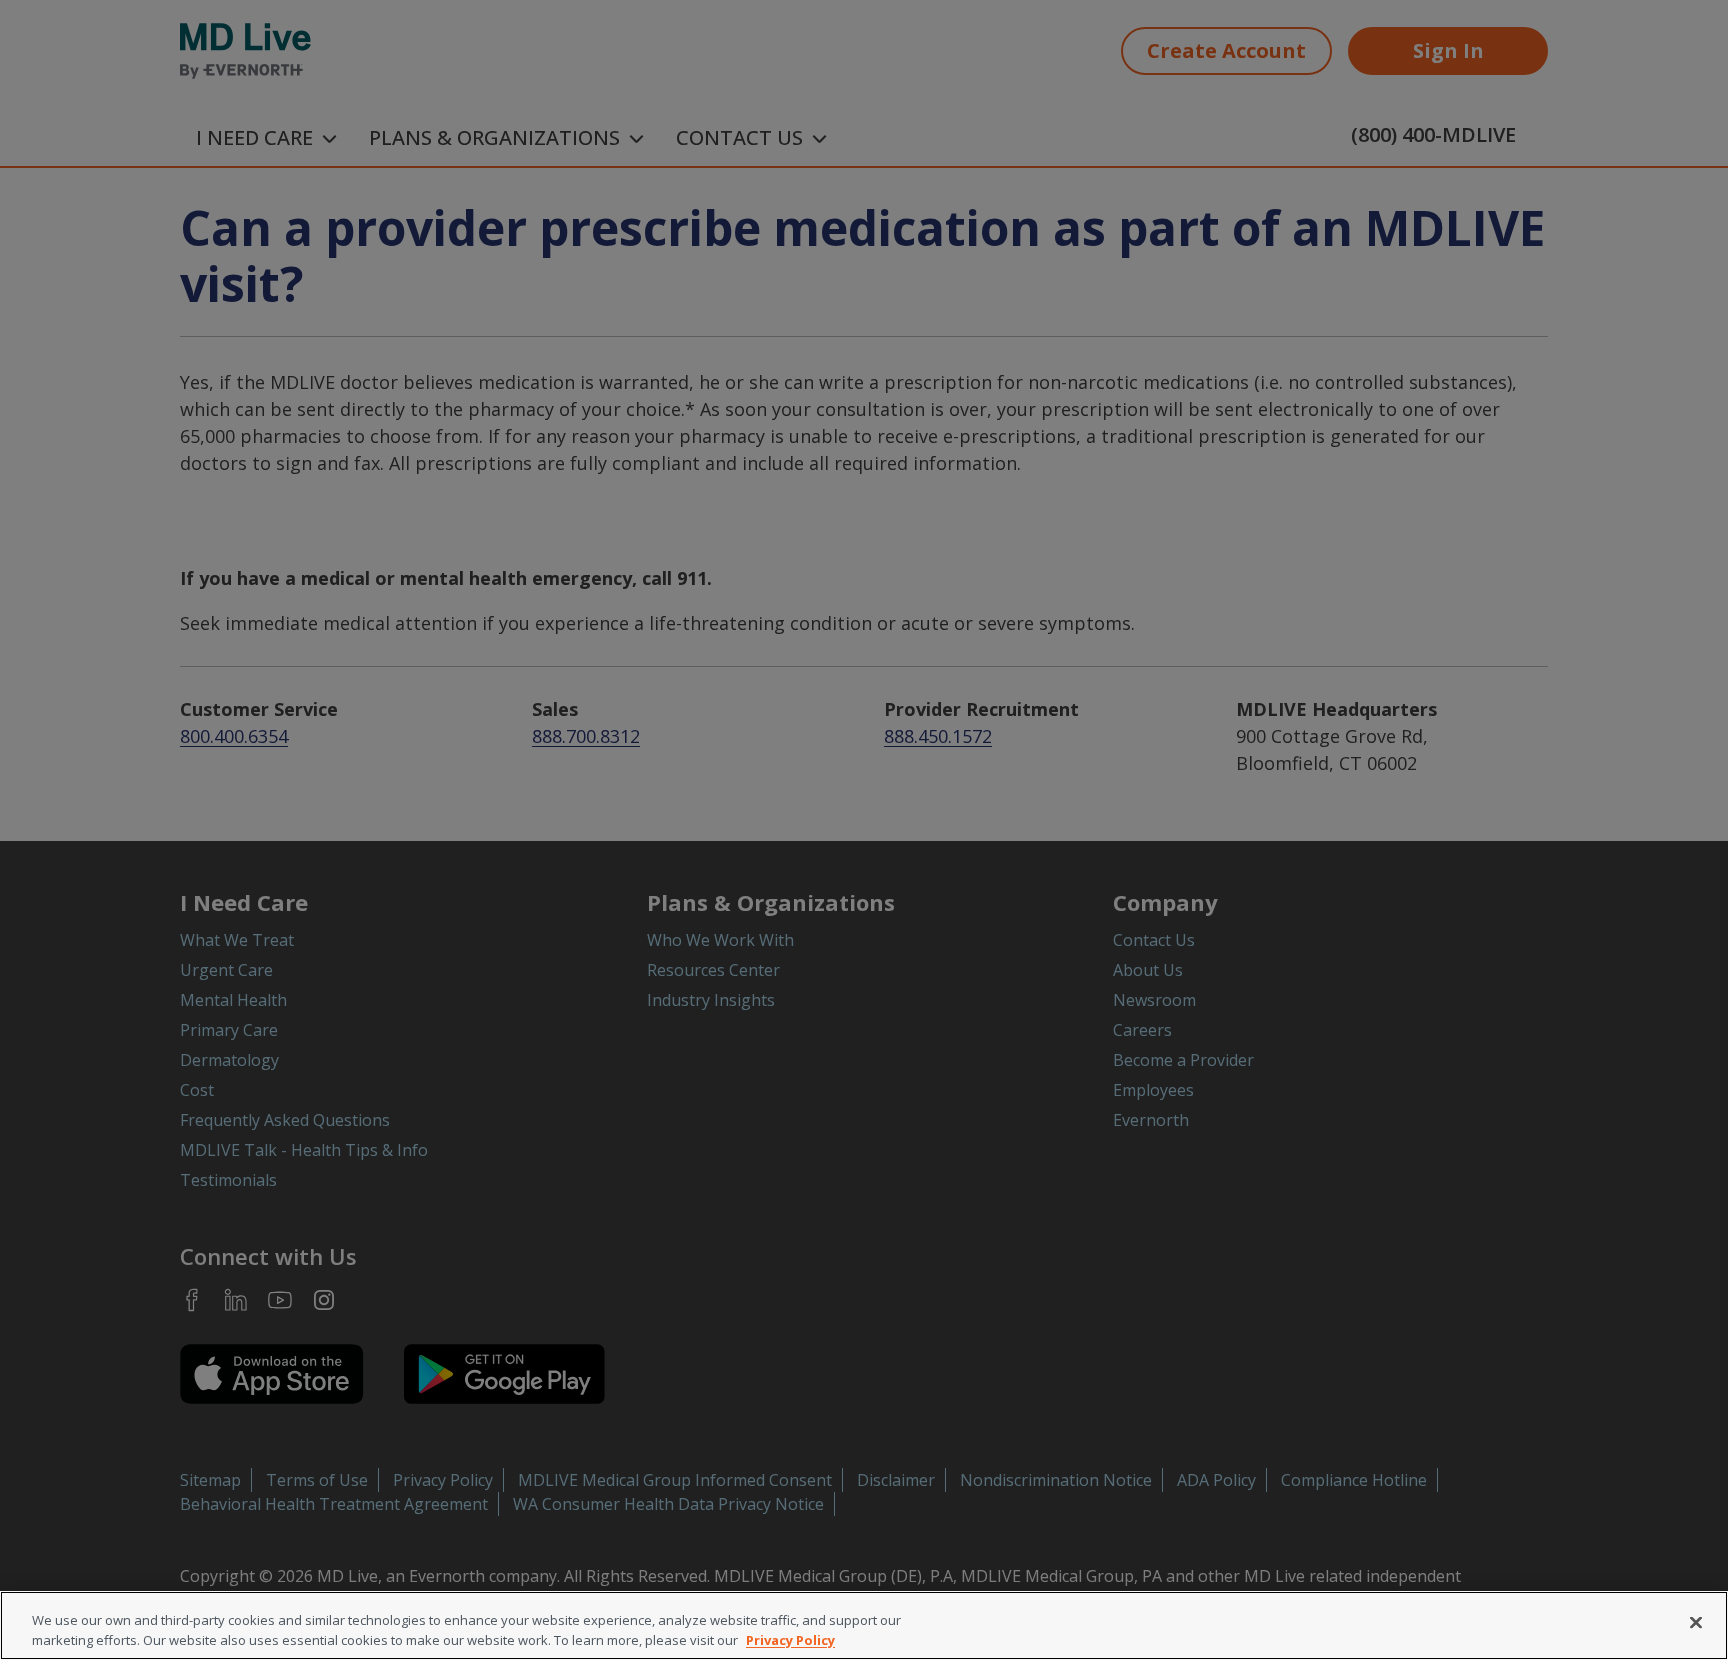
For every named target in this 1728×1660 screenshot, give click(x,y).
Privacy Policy (790, 1639)
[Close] (1696, 1623)
